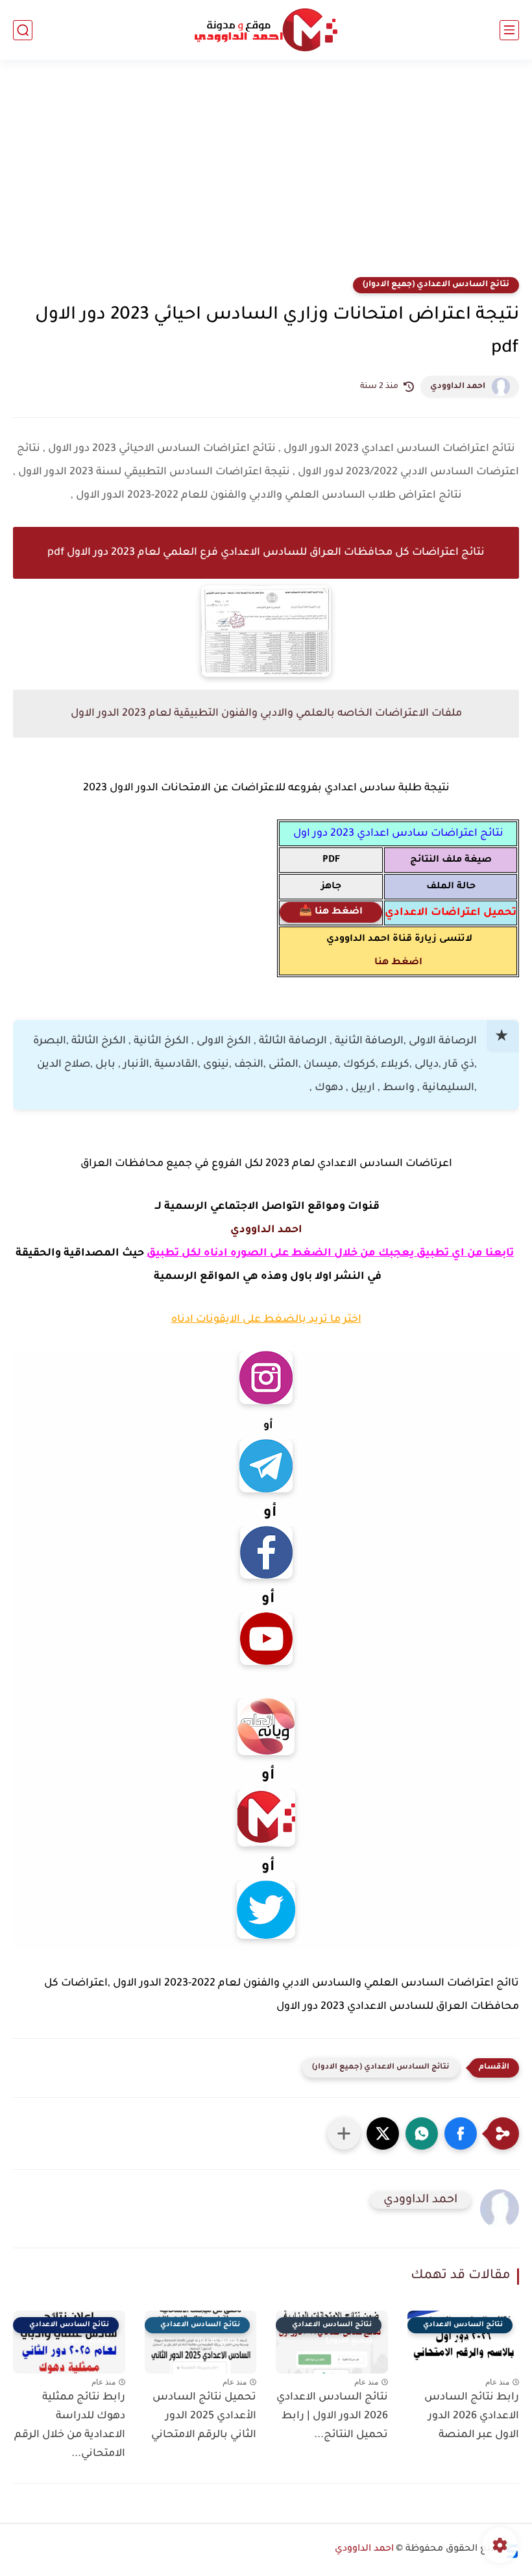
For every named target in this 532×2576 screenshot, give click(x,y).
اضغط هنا (398, 963)
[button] (461, 2133)
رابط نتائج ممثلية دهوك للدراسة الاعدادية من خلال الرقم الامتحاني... (70, 2425)
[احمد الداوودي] (266, 30)
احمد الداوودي (458, 387)
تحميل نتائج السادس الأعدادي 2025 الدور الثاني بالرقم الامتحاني (204, 2416)
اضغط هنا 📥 (331, 912)
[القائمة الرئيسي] (509, 30)
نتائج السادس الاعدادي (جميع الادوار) (436, 285)
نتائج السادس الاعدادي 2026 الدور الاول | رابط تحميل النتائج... (332, 2416)
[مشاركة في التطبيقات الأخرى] (344, 2133)
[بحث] (23, 30)
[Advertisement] (266, 176)
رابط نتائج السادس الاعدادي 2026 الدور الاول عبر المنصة (472, 2416)
